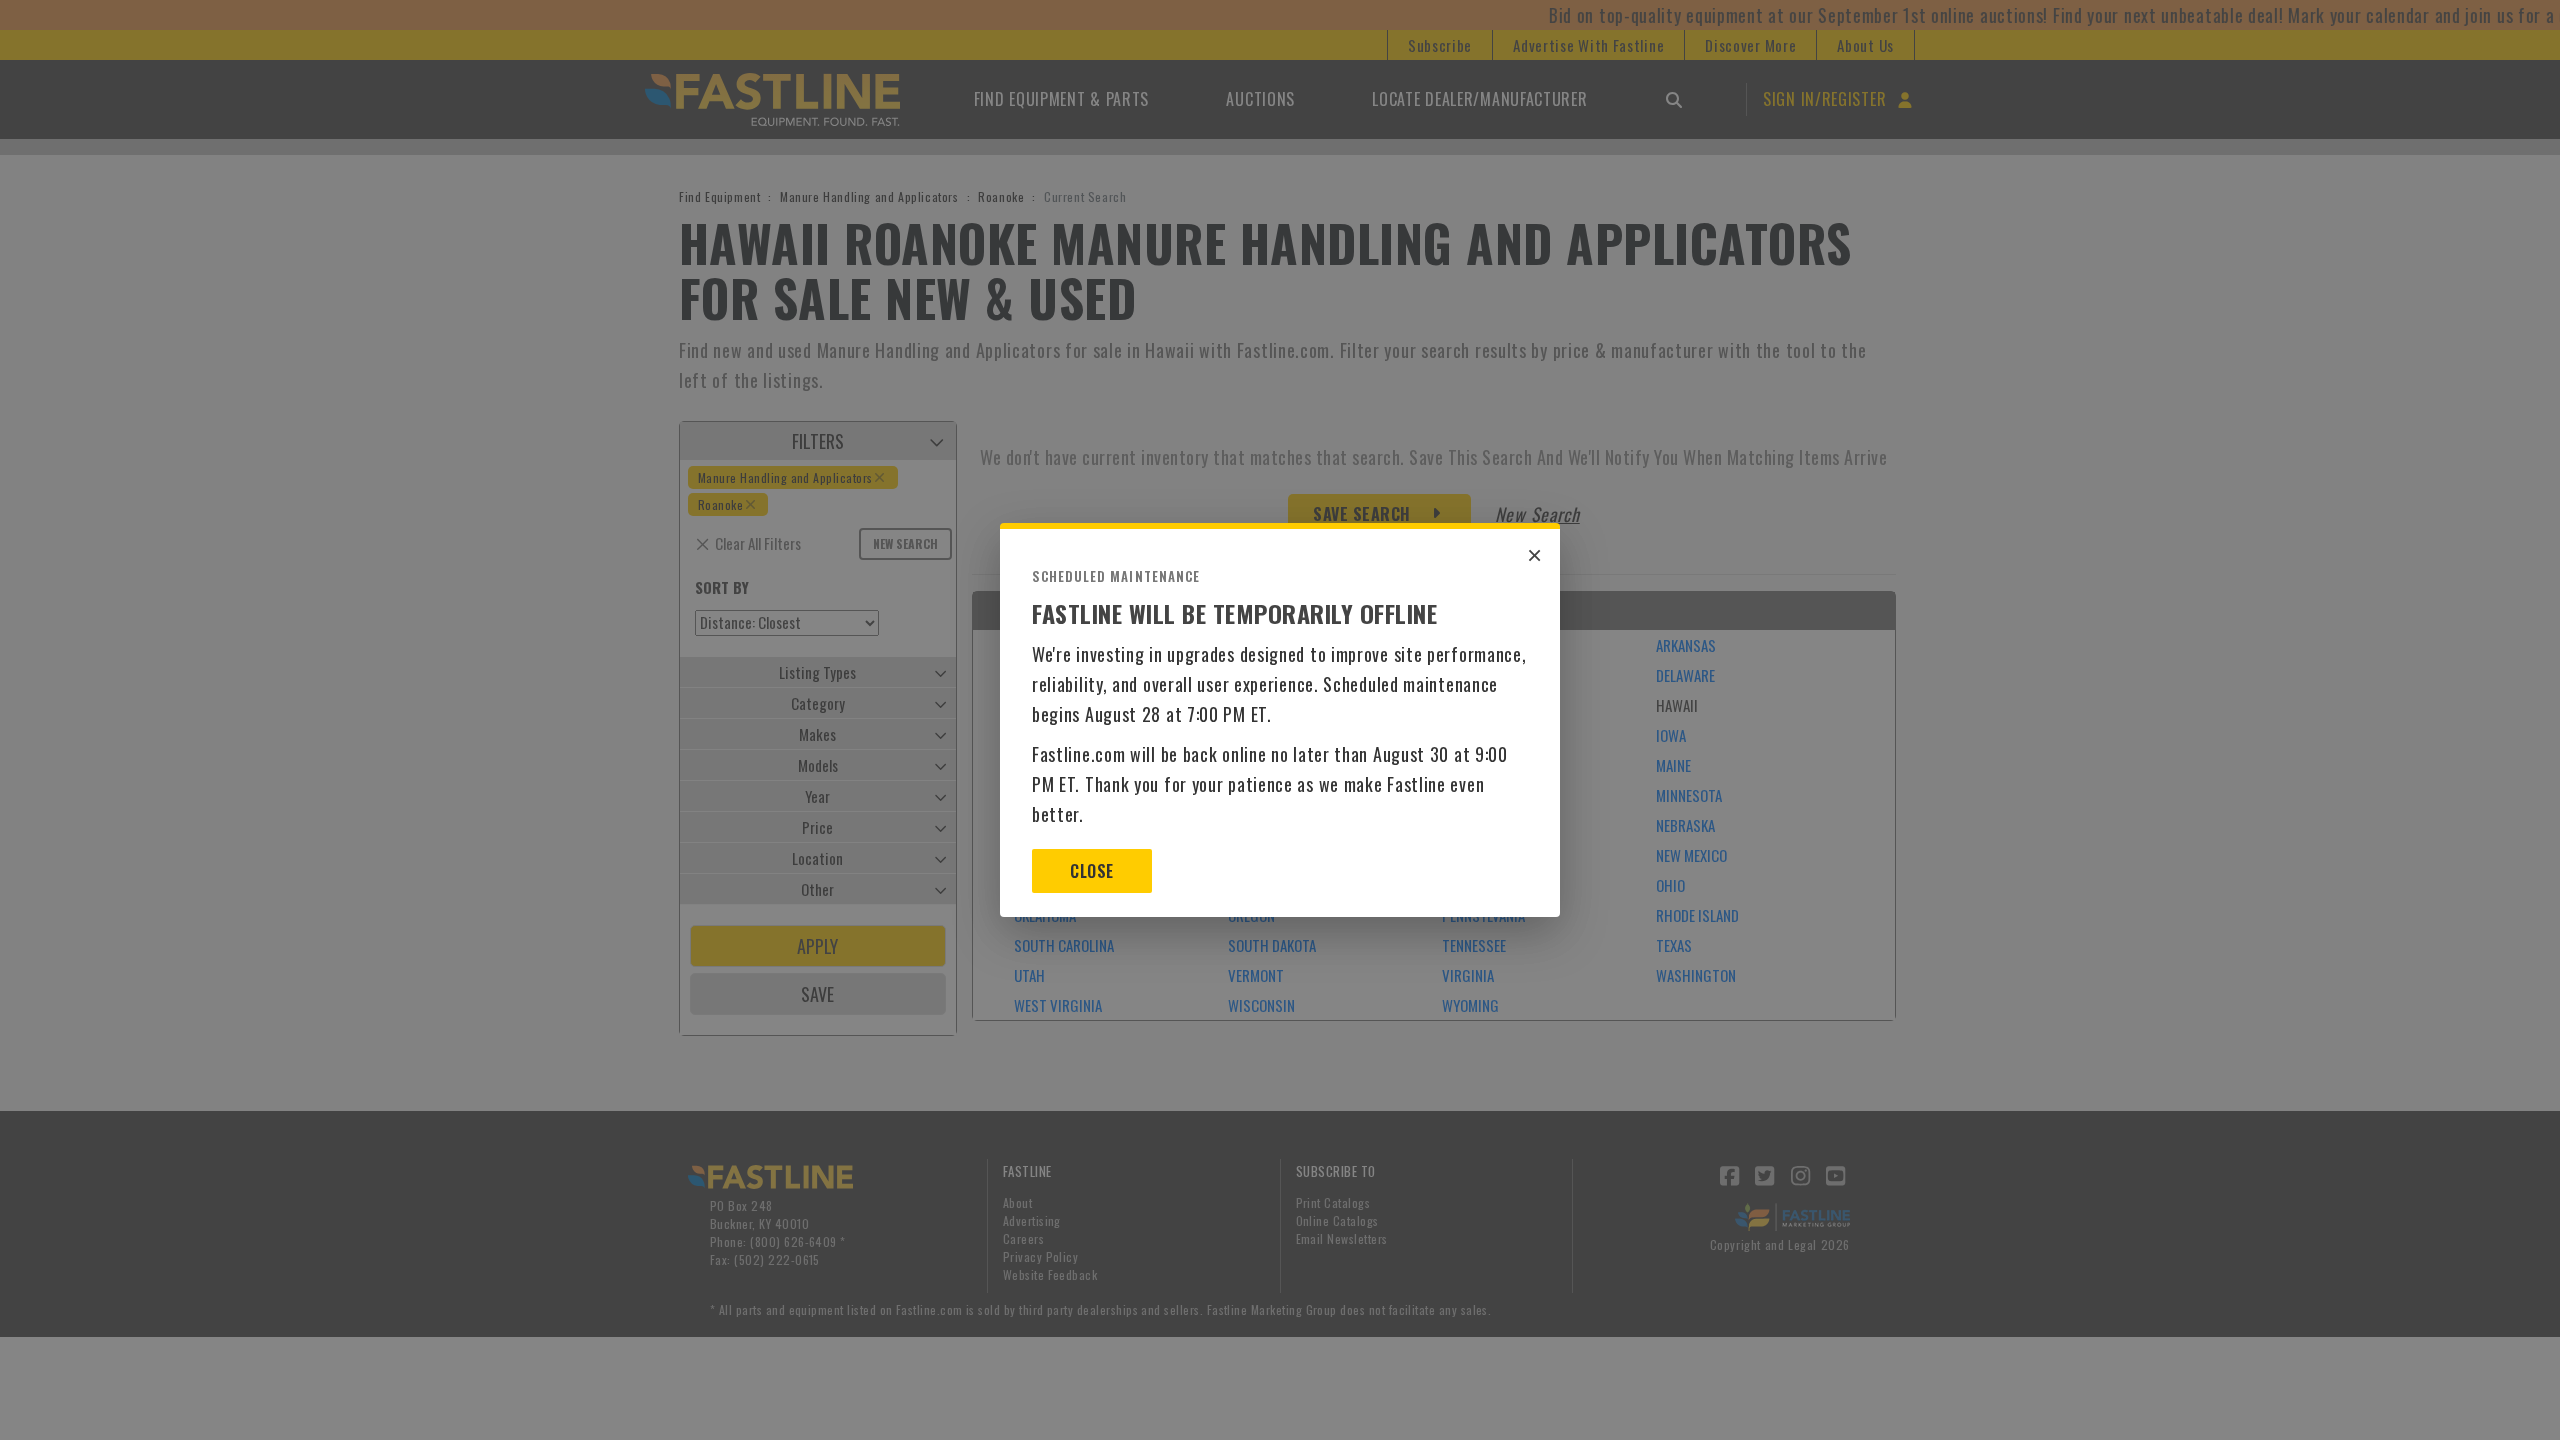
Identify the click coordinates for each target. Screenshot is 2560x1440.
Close (1091, 871)
